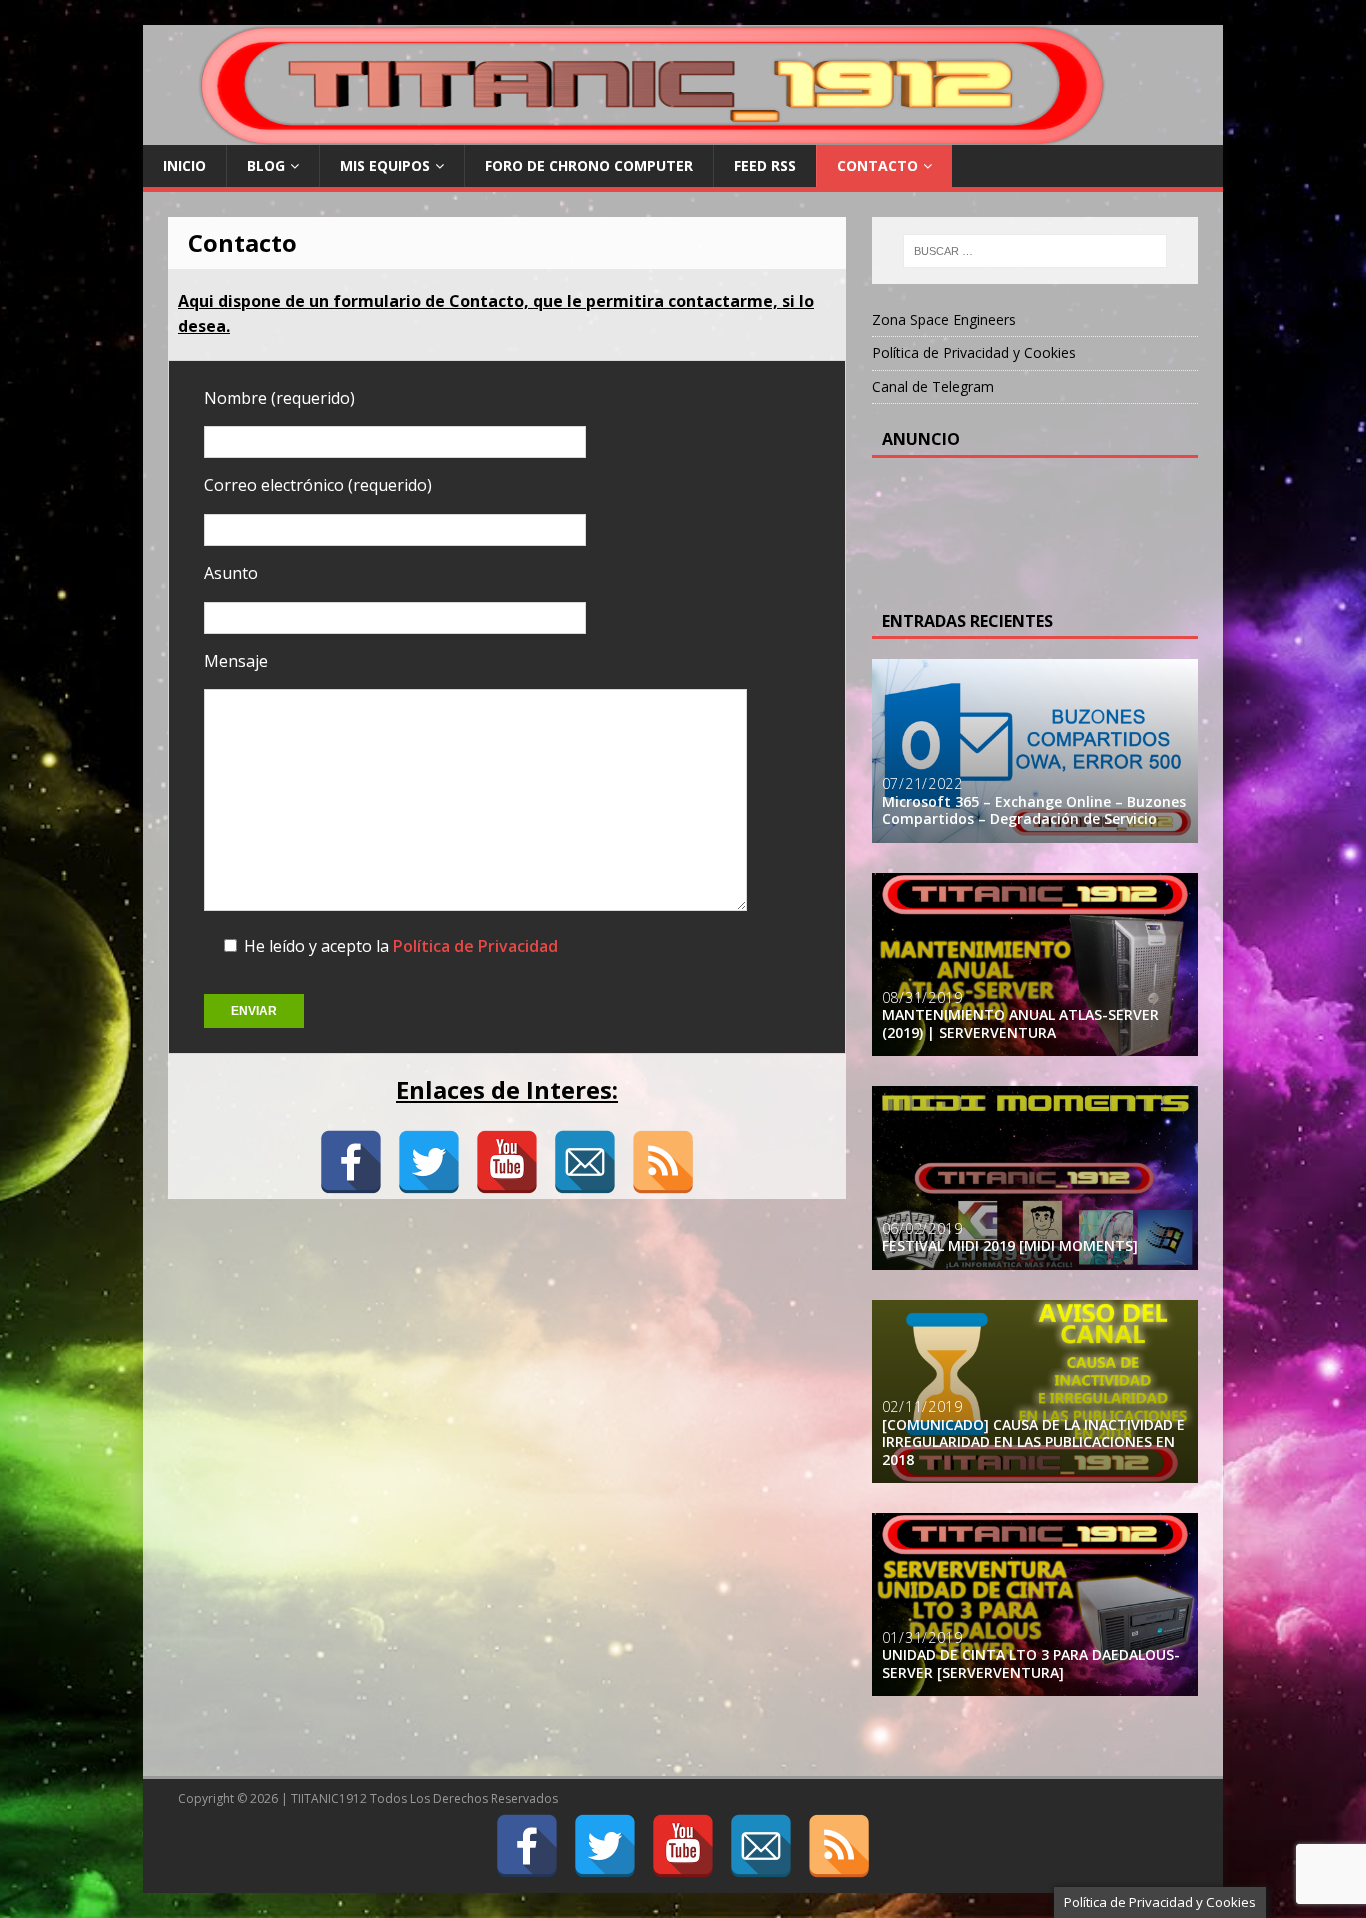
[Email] (585, 1162)
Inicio (184, 165)
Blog (266, 165)
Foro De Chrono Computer (589, 165)
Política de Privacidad (475, 946)
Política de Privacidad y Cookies (974, 352)
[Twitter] (429, 1162)
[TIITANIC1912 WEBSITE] (655, 133)
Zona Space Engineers (944, 319)
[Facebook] (351, 1162)
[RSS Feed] (663, 1162)
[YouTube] (507, 1162)
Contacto (877, 165)
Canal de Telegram (933, 386)
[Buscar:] (1035, 251)
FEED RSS (765, 165)
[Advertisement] (1042, 528)
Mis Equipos (385, 165)
